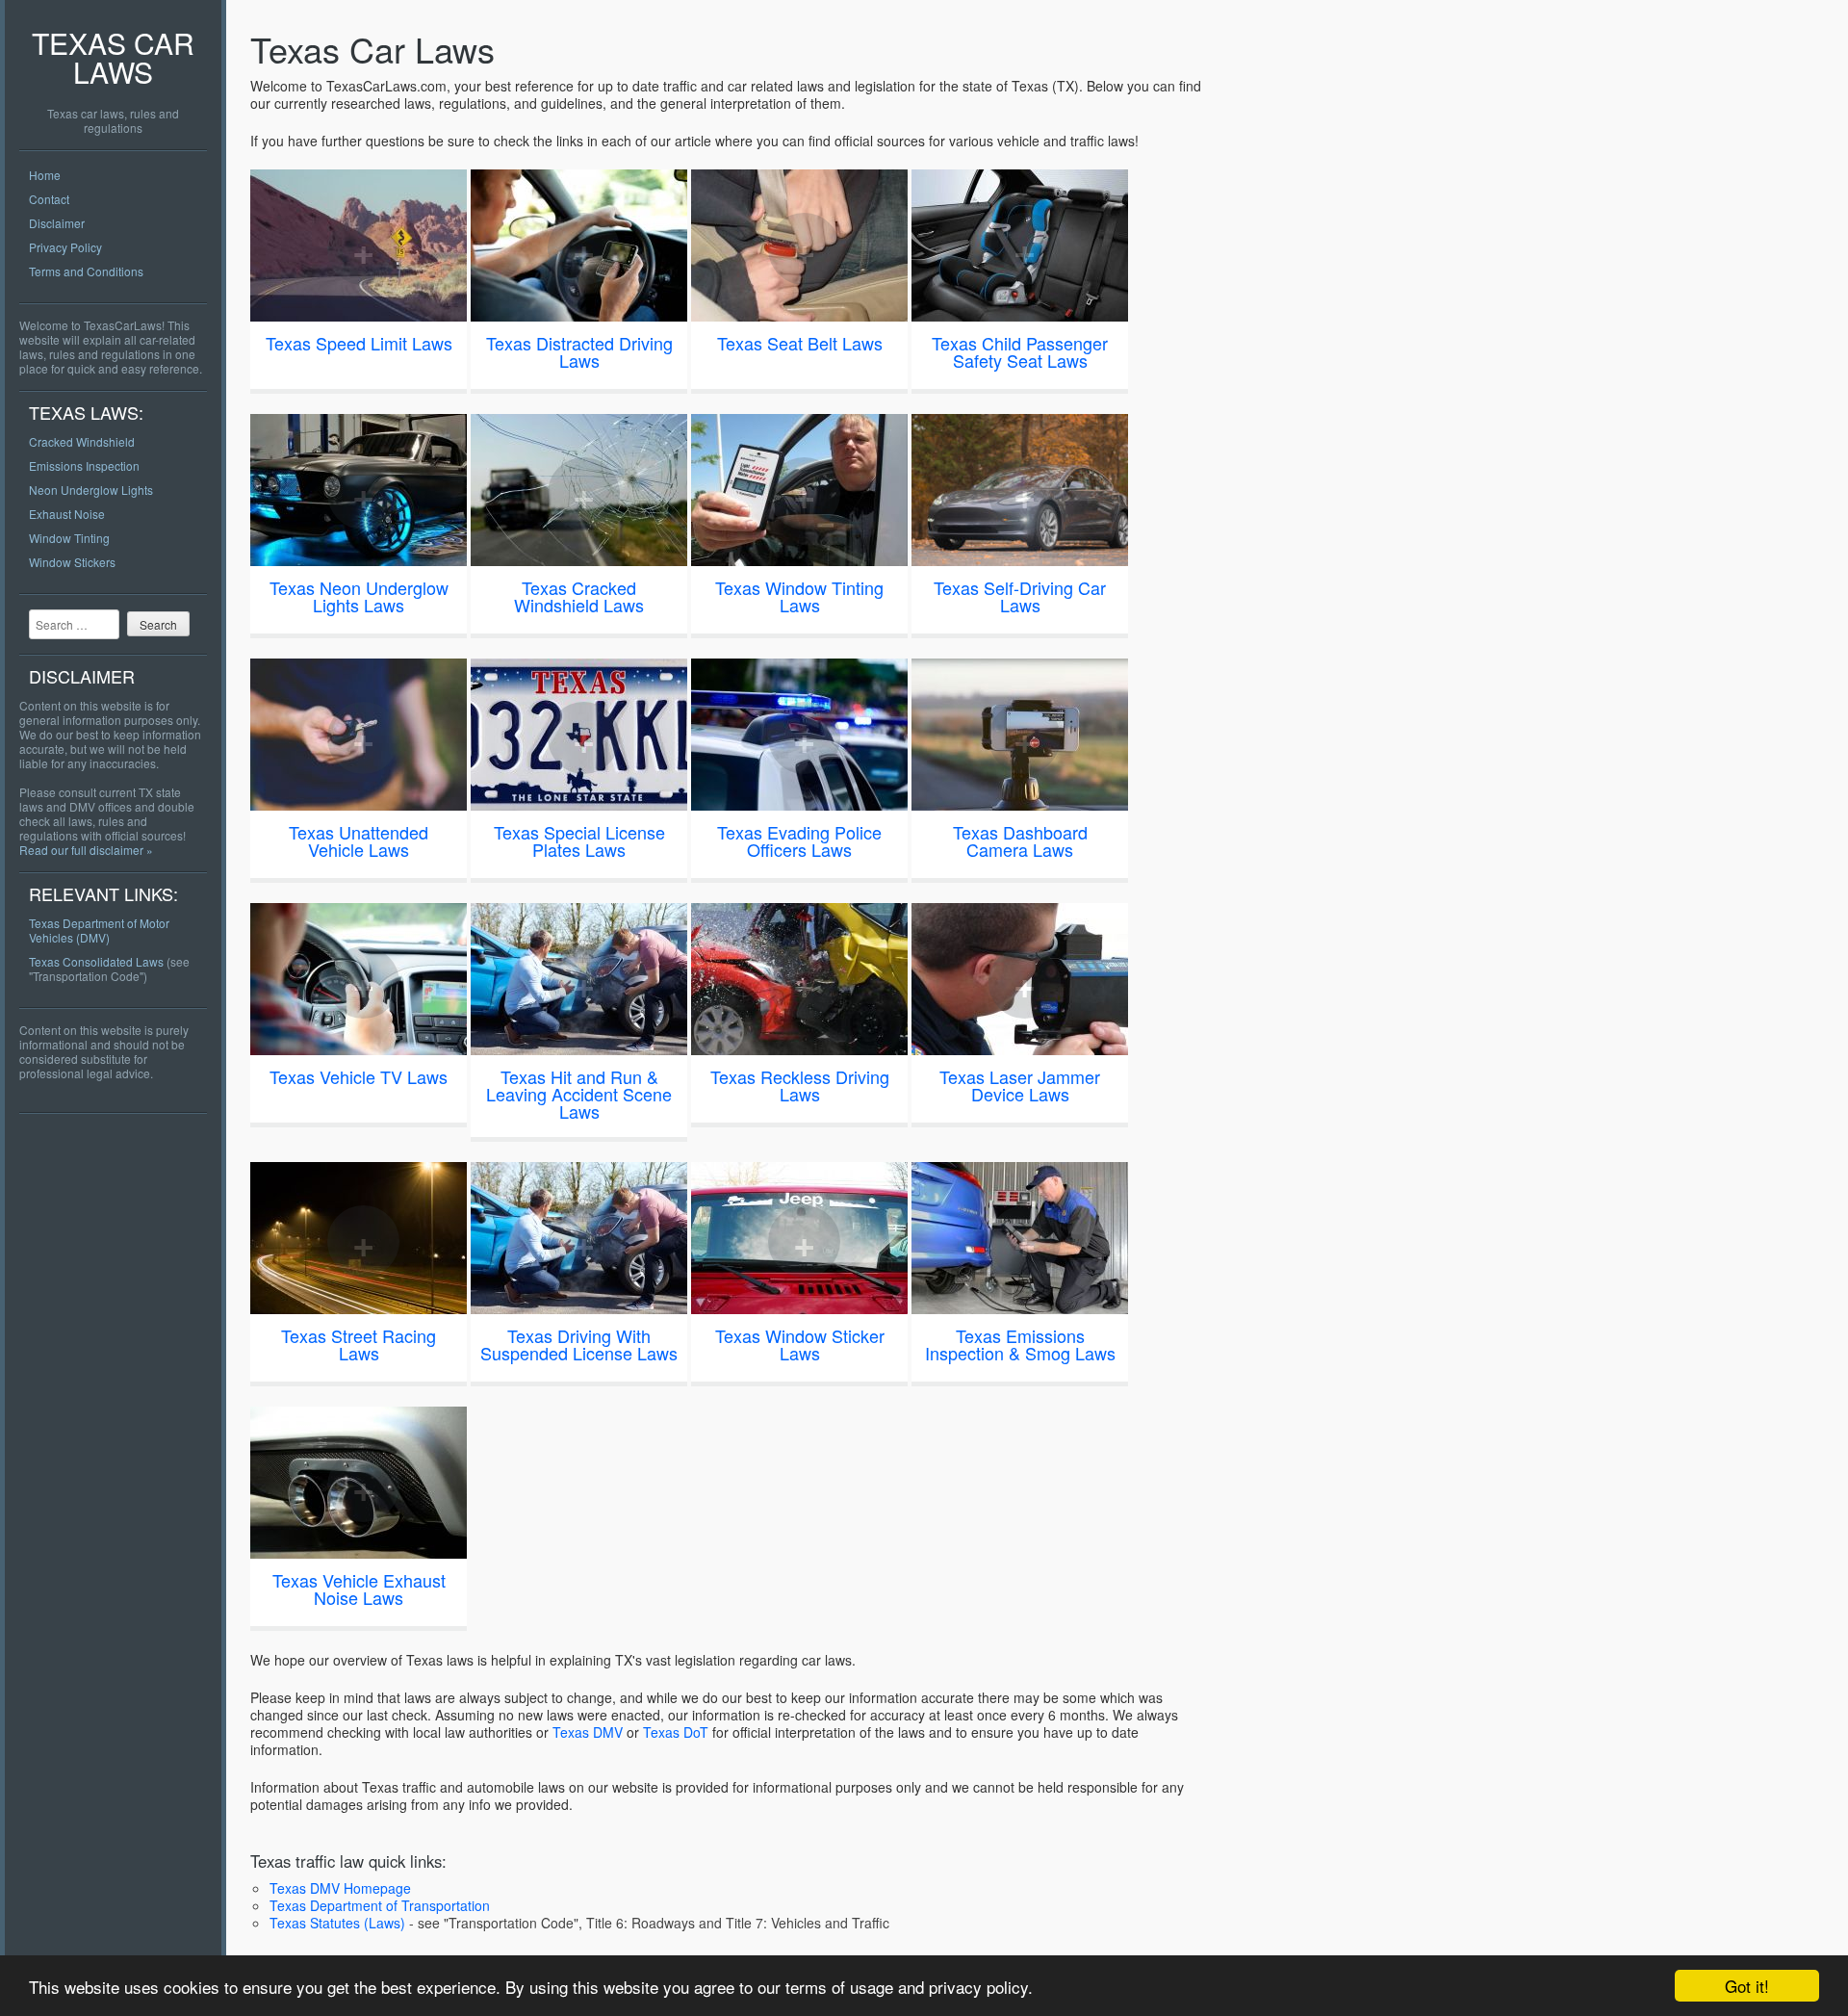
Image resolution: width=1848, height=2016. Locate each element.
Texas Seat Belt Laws (800, 343)
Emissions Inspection (84, 465)
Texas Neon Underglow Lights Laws (359, 596)
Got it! (1747, 1986)
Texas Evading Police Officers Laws (799, 840)
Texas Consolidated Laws (96, 961)
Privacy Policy (65, 247)
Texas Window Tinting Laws (799, 596)
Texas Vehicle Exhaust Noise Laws (359, 1589)
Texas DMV (588, 1732)
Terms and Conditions (86, 271)
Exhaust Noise (67, 514)
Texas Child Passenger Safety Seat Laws (1020, 351)
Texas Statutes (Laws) (337, 1923)
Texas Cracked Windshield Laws (579, 596)
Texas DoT (676, 1732)
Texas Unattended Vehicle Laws (359, 840)
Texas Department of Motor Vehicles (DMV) (99, 930)
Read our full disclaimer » (86, 850)
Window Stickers (72, 562)
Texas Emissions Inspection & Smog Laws (1020, 1344)
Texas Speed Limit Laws (359, 343)
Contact (49, 199)
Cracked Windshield (82, 441)
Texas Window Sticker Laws (800, 1344)
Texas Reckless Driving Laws (800, 1085)
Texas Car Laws (113, 57)
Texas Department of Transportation (380, 1905)
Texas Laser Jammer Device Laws (1020, 1085)
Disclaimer (57, 223)
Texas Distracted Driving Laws (579, 351)
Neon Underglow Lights (91, 490)
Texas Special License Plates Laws (579, 840)
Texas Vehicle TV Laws (359, 1076)
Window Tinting (69, 538)
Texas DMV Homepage (340, 1888)
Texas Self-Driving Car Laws (1020, 596)
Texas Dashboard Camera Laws (1020, 840)
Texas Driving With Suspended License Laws (579, 1344)
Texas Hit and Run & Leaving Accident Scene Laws (579, 1094)
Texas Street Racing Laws (359, 1344)
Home (45, 175)
